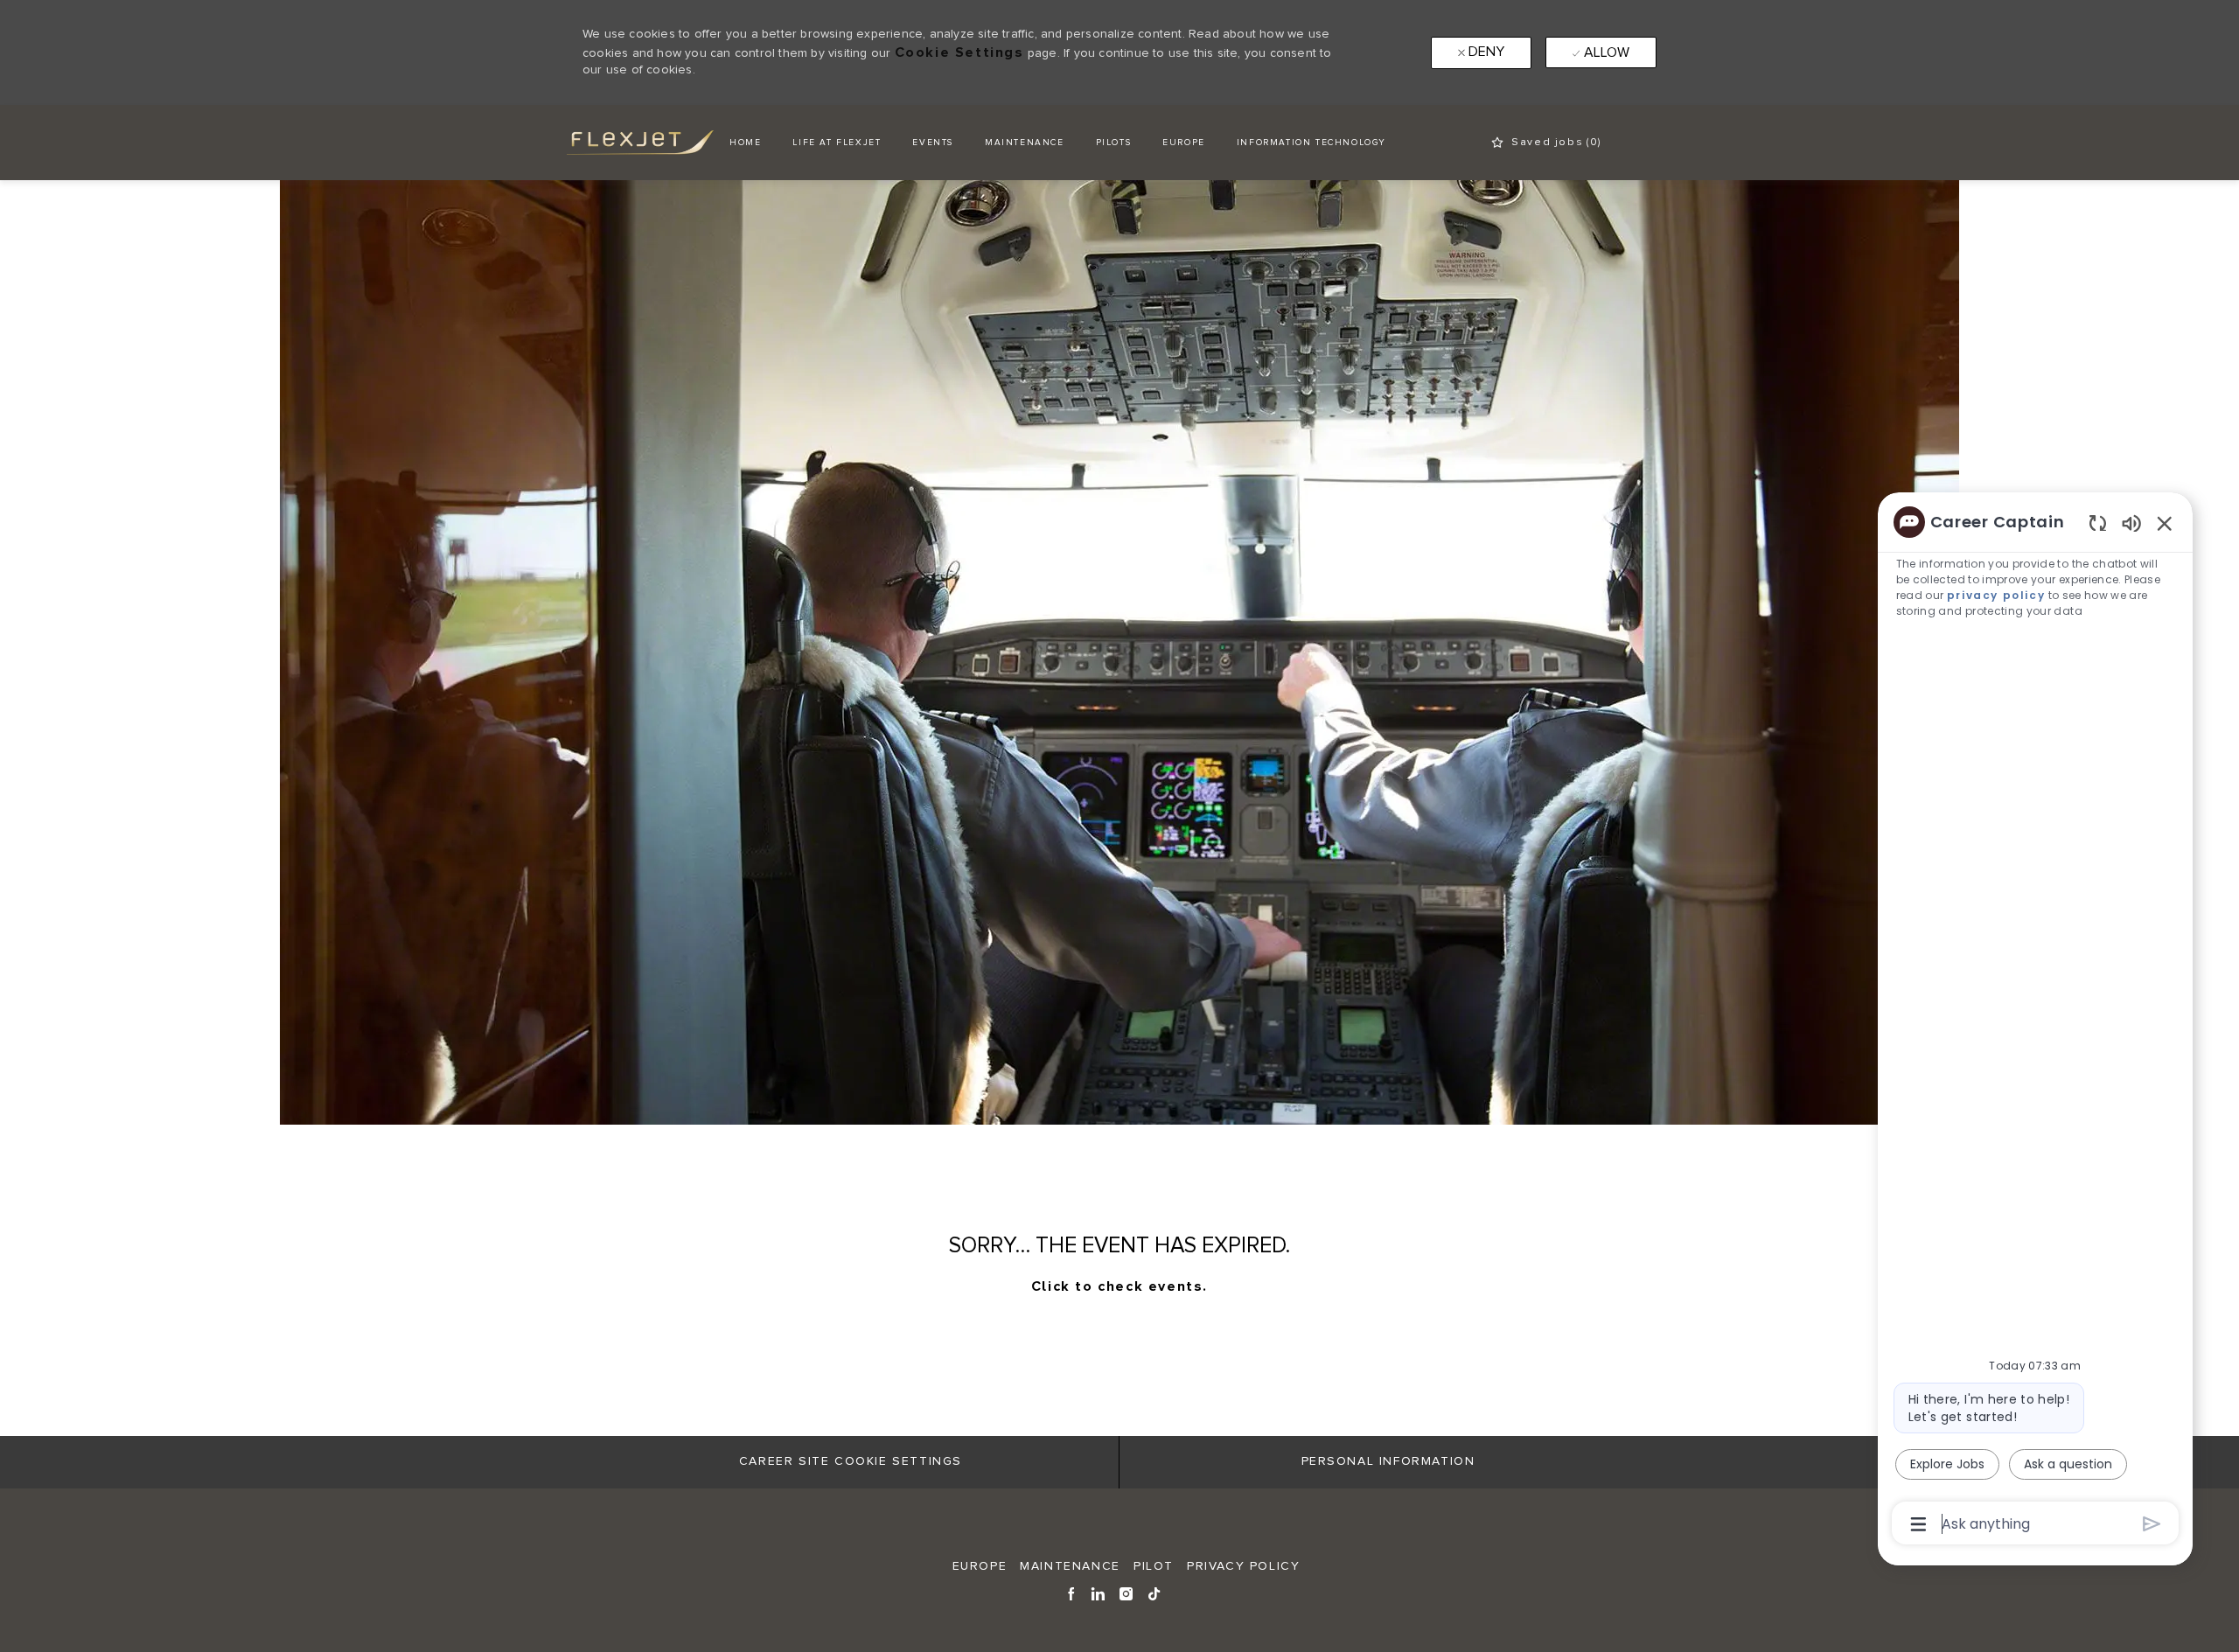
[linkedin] (1099, 1593)
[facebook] (1072, 1593)
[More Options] (1918, 1524)
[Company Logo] (626, 143)
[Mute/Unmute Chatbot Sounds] (2131, 523)
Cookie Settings (959, 52)
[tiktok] (1155, 1593)
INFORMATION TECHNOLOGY (1311, 143)
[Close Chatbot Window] (2165, 523)
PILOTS (1114, 143)
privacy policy (1996, 595)
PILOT (1154, 1566)
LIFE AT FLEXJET (837, 143)
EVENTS (933, 143)
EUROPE (1184, 143)
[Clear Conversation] (2098, 523)
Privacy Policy (1243, 1566)
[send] (2152, 1524)
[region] (2035, 1021)
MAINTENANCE (1025, 143)
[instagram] (1127, 1593)
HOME (745, 143)
